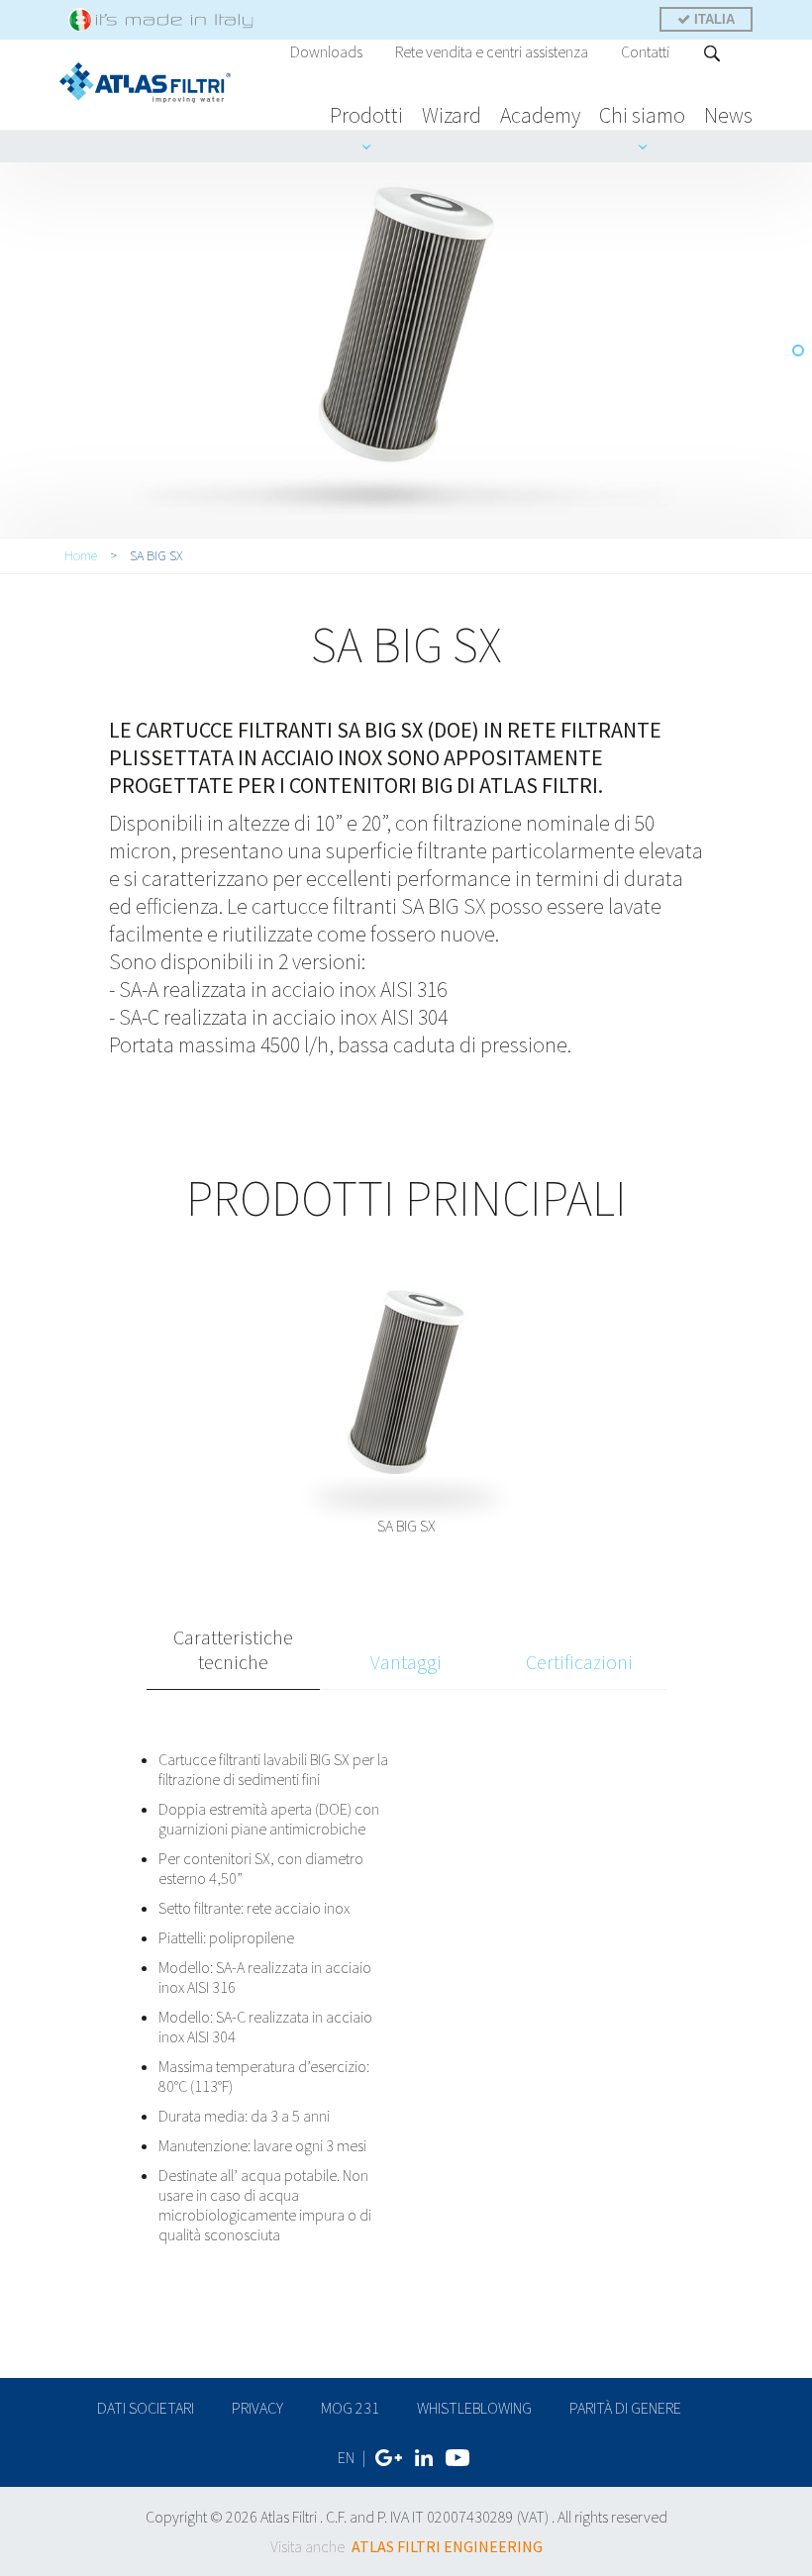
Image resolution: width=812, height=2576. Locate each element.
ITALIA (712, 19)
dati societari (146, 2408)
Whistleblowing (474, 2408)
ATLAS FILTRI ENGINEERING (447, 2546)
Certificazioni (579, 1662)
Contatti (645, 51)
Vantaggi (406, 1662)
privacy (257, 2408)
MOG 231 (350, 2408)
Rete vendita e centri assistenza (492, 51)
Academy (540, 115)
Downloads (326, 51)
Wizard (452, 115)
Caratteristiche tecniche (233, 1649)
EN (346, 2457)
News (728, 115)
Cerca (712, 53)
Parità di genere (625, 2408)
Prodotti (366, 115)
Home (81, 555)
